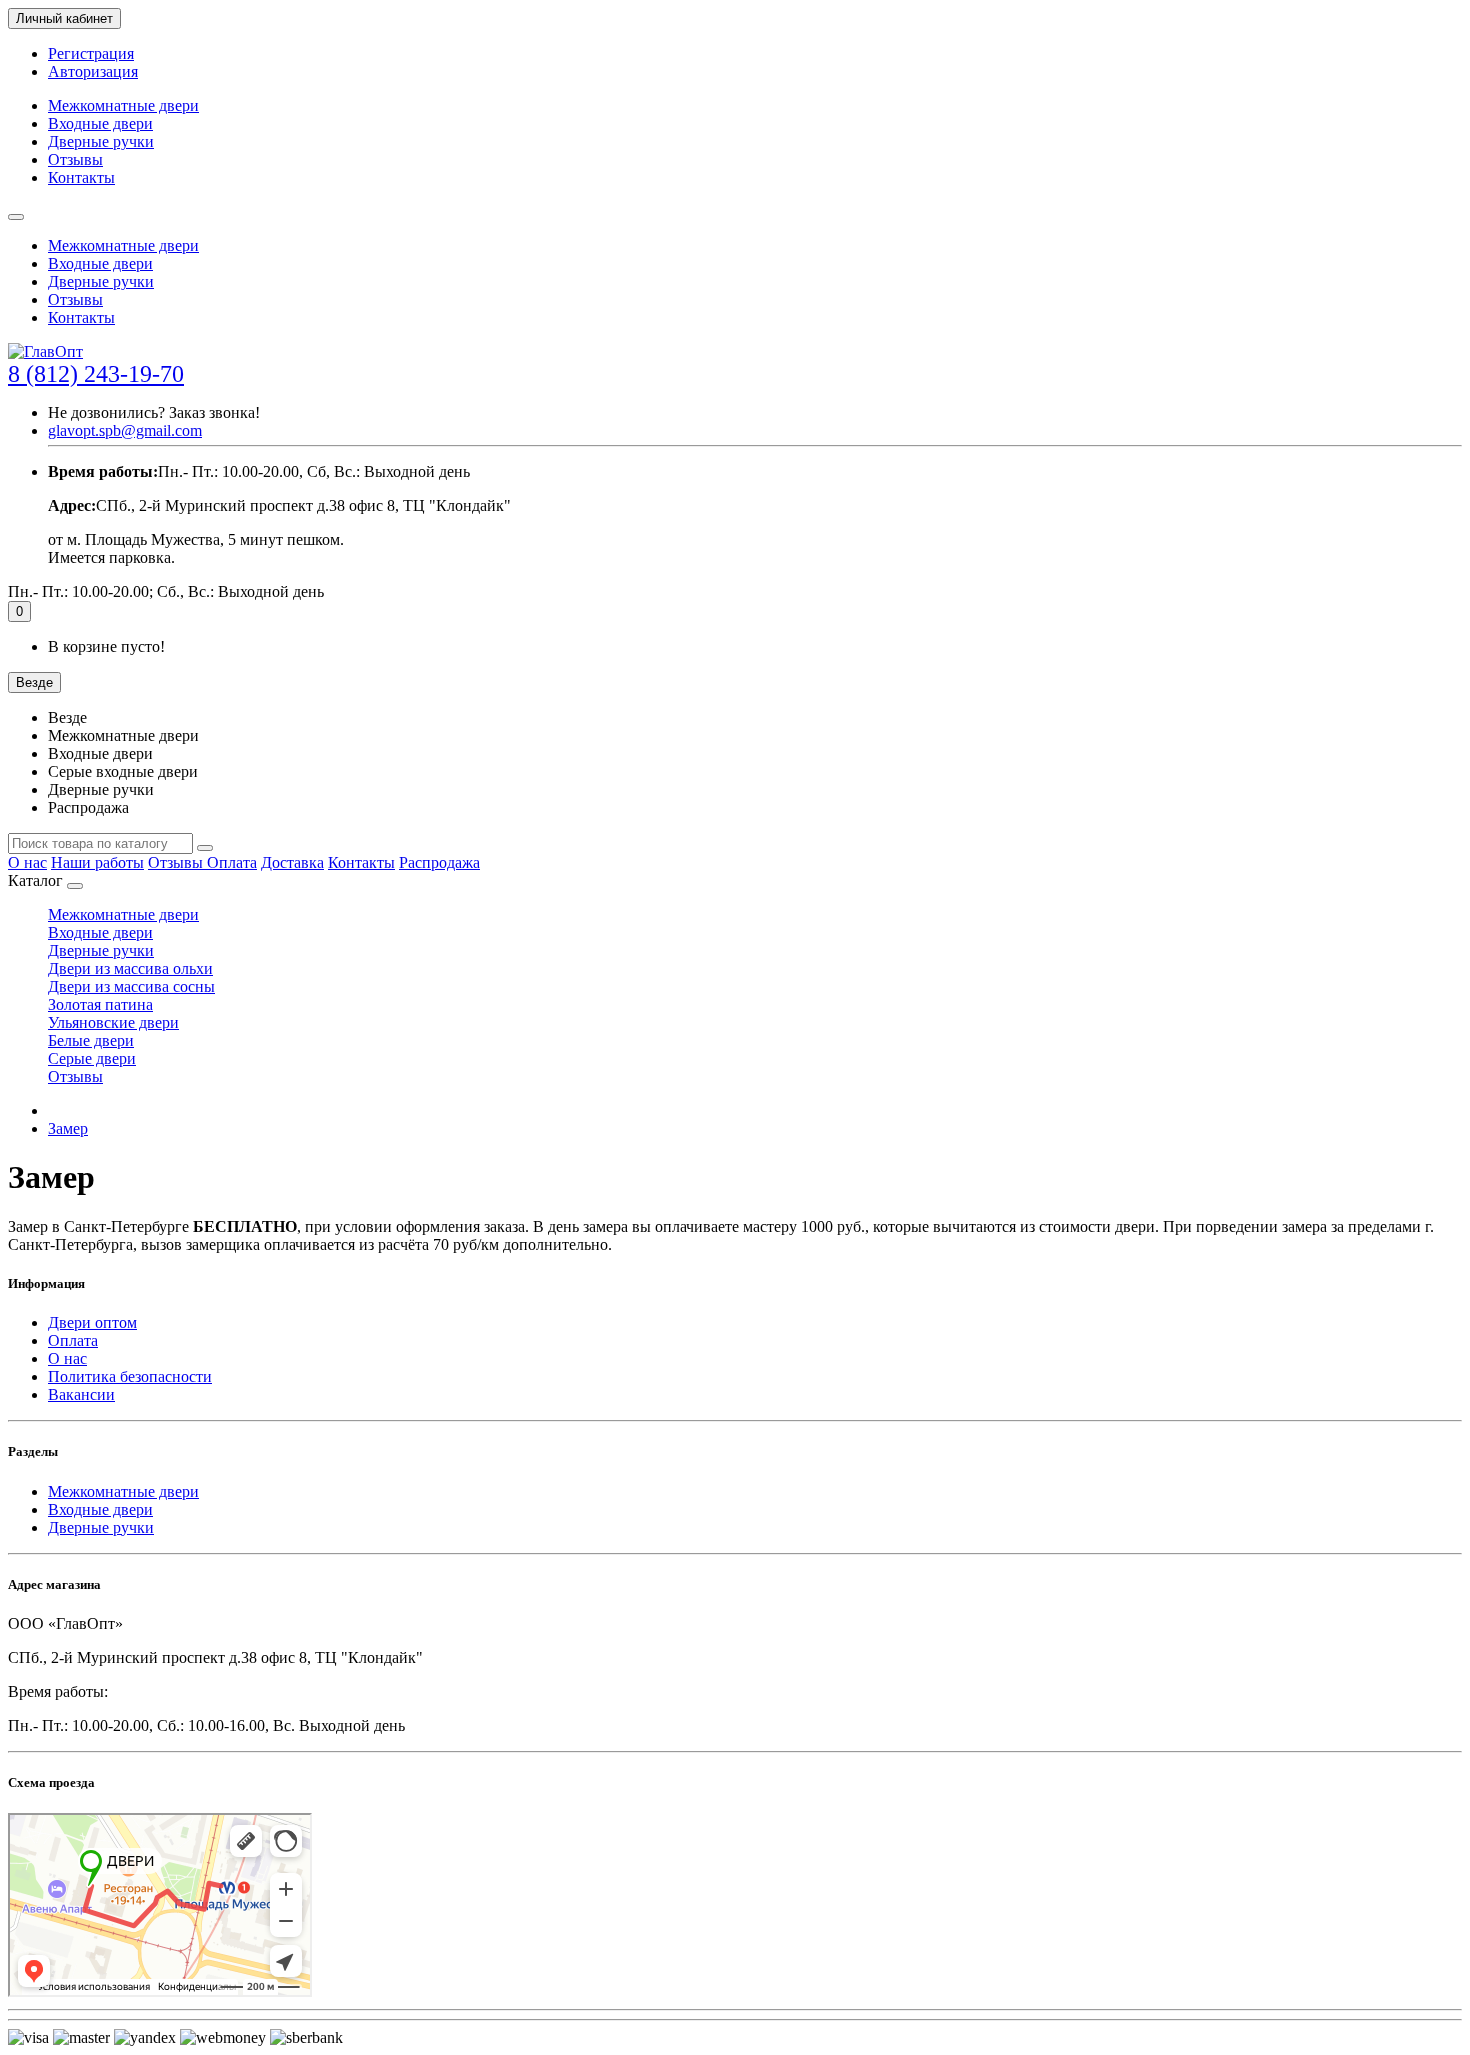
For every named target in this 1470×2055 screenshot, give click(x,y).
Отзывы (75, 159)
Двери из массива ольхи (130, 968)
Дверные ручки (101, 141)
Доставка (292, 862)
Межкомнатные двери (123, 105)
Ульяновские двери (113, 1022)
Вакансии (81, 1394)
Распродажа (439, 862)
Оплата (232, 862)
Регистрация (91, 53)
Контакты (81, 177)
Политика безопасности (130, 1376)
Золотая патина (100, 1004)
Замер (68, 1128)
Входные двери (100, 123)
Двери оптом (92, 1322)
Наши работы (97, 862)
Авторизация (93, 71)
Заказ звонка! (154, 412)
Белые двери (91, 1040)
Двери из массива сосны (131, 986)
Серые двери (92, 1058)
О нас (27, 862)
